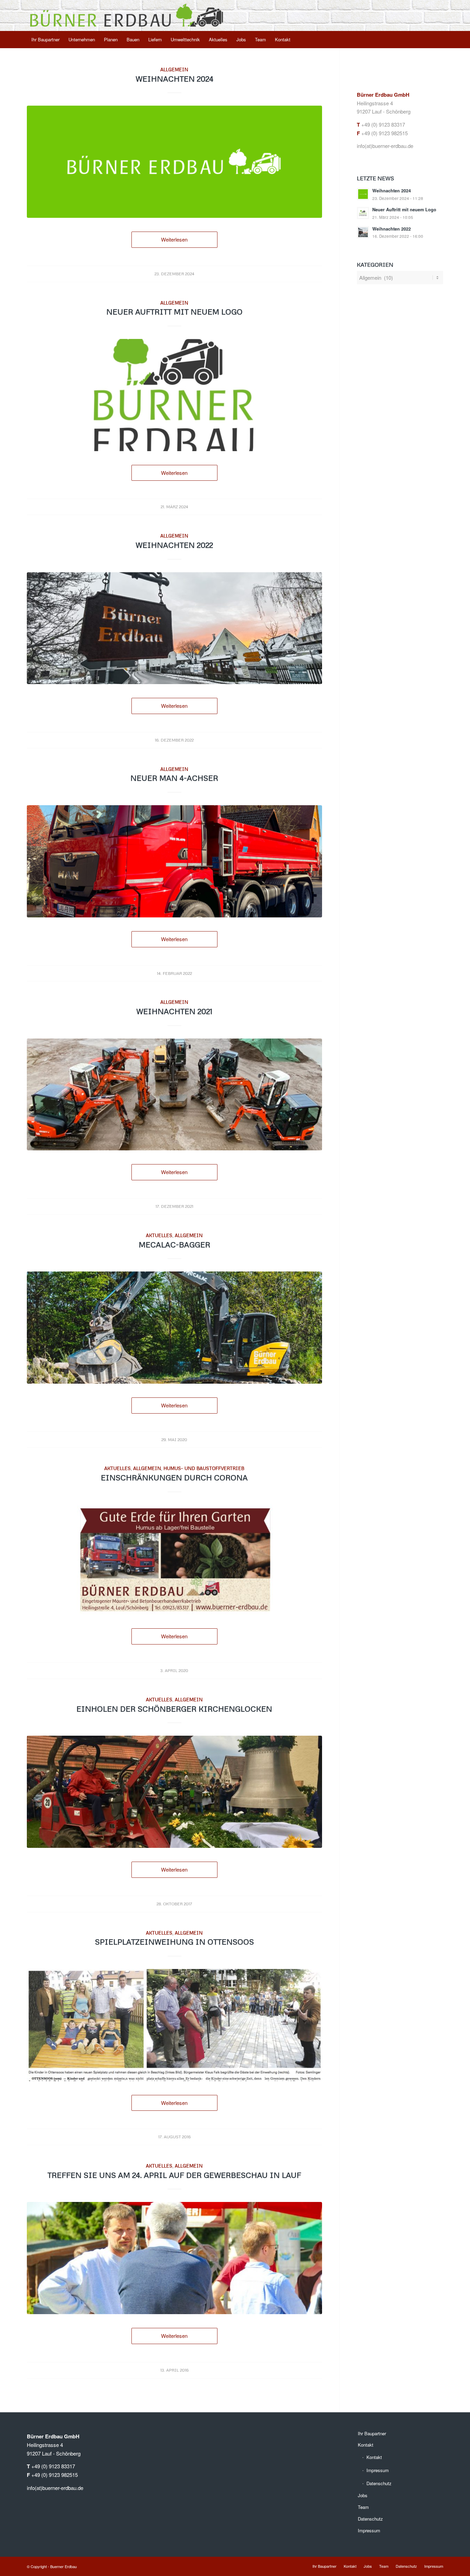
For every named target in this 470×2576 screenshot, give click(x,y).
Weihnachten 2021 (174, 1011)
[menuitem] (45, 40)
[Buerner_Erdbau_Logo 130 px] (127, 15)
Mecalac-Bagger (174, 1244)
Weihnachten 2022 (174, 545)
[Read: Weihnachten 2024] (363, 194)
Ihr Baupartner (372, 2433)
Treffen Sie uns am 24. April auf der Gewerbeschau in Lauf (174, 2175)
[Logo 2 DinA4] (174, 395)
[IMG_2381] (174, 1095)
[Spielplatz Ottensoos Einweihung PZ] (174, 2025)
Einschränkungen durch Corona (174, 1477)
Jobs (363, 2495)
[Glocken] (174, 1792)
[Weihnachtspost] (174, 162)
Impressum (378, 2470)
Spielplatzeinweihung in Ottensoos (174, 1942)
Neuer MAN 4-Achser (174, 778)
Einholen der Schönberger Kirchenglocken (174, 1709)
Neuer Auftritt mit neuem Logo (174, 312)
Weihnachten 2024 (174, 79)
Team (363, 2507)
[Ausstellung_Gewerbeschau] (174, 2258)
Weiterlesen (174, 239)
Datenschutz (379, 2483)
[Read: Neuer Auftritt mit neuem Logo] (363, 213)
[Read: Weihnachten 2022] (363, 232)
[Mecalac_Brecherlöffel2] (174, 1328)
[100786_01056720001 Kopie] (174, 1560)
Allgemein (174, 69)
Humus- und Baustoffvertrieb (204, 1468)
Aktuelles (159, 1235)
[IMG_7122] (174, 861)
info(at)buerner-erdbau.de (385, 146)
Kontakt (366, 2445)
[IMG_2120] (174, 628)
